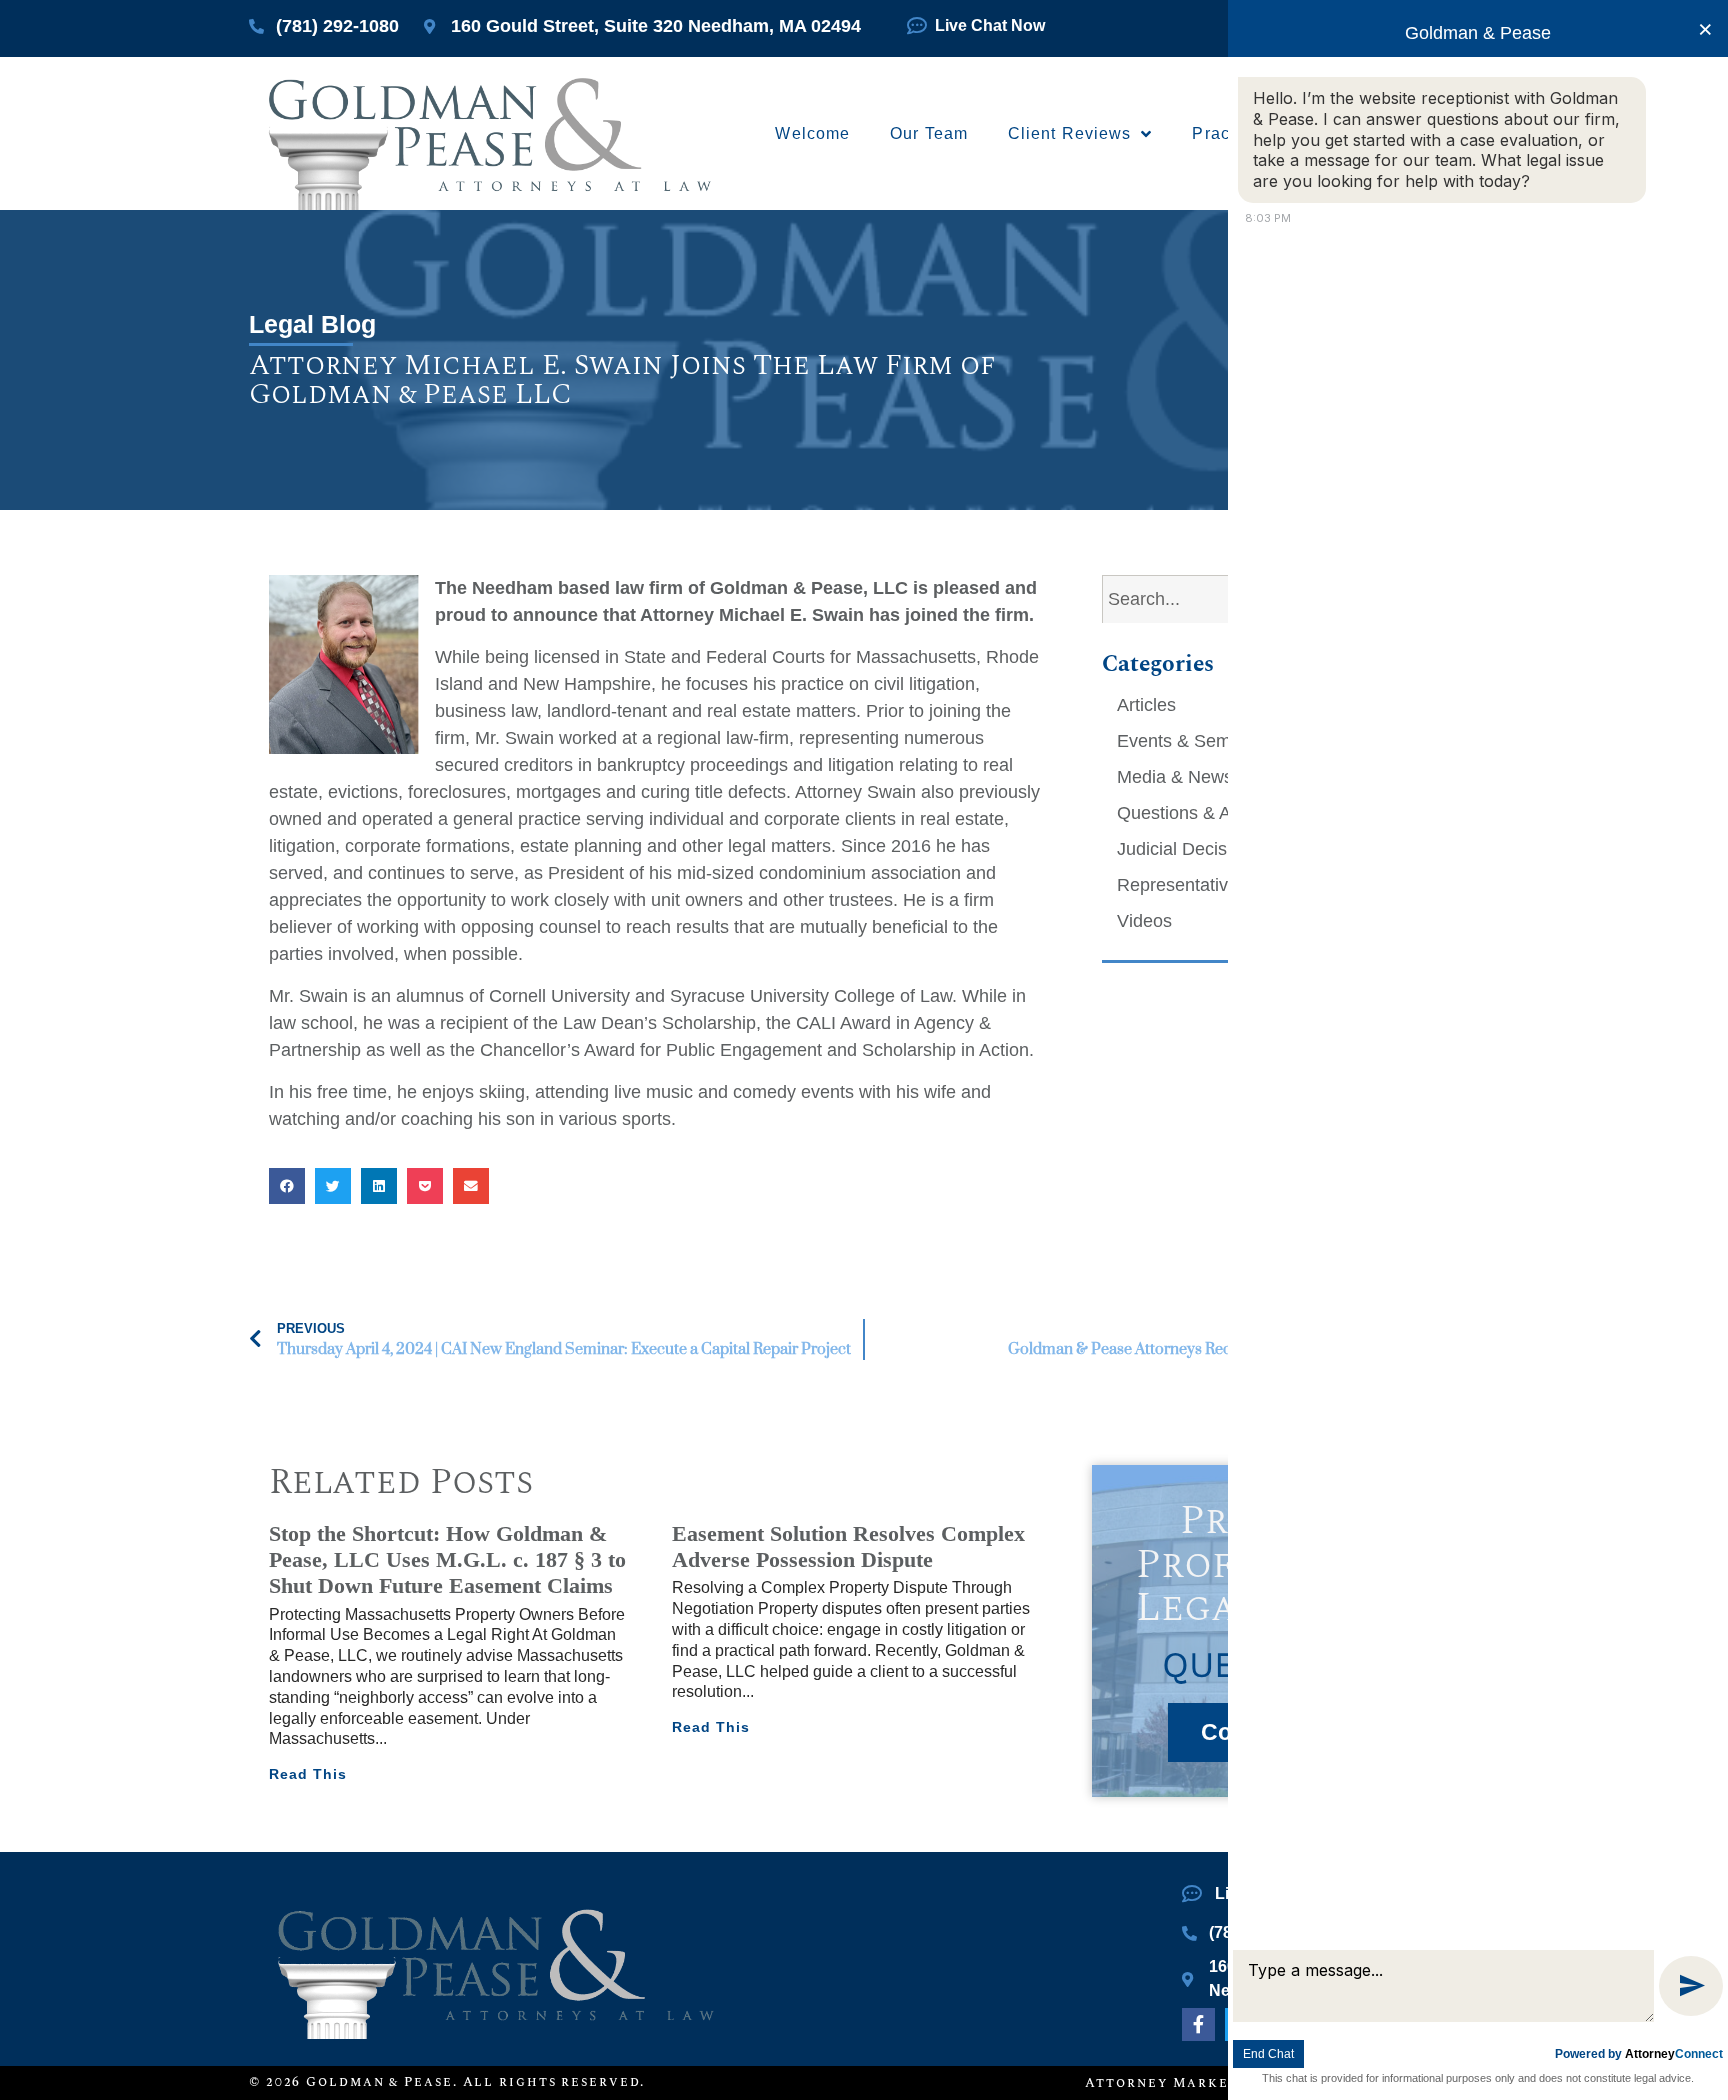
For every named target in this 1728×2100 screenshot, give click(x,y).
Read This (308, 1774)
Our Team (929, 133)
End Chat (1268, 2054)
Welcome (812, 133)
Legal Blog (312, 324)
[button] (287, 1186)
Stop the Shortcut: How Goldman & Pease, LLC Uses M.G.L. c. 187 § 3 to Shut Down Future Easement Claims (447, 1560)
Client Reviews (1069, 133)
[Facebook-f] (1198, 2024)
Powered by (1639, 2054)
